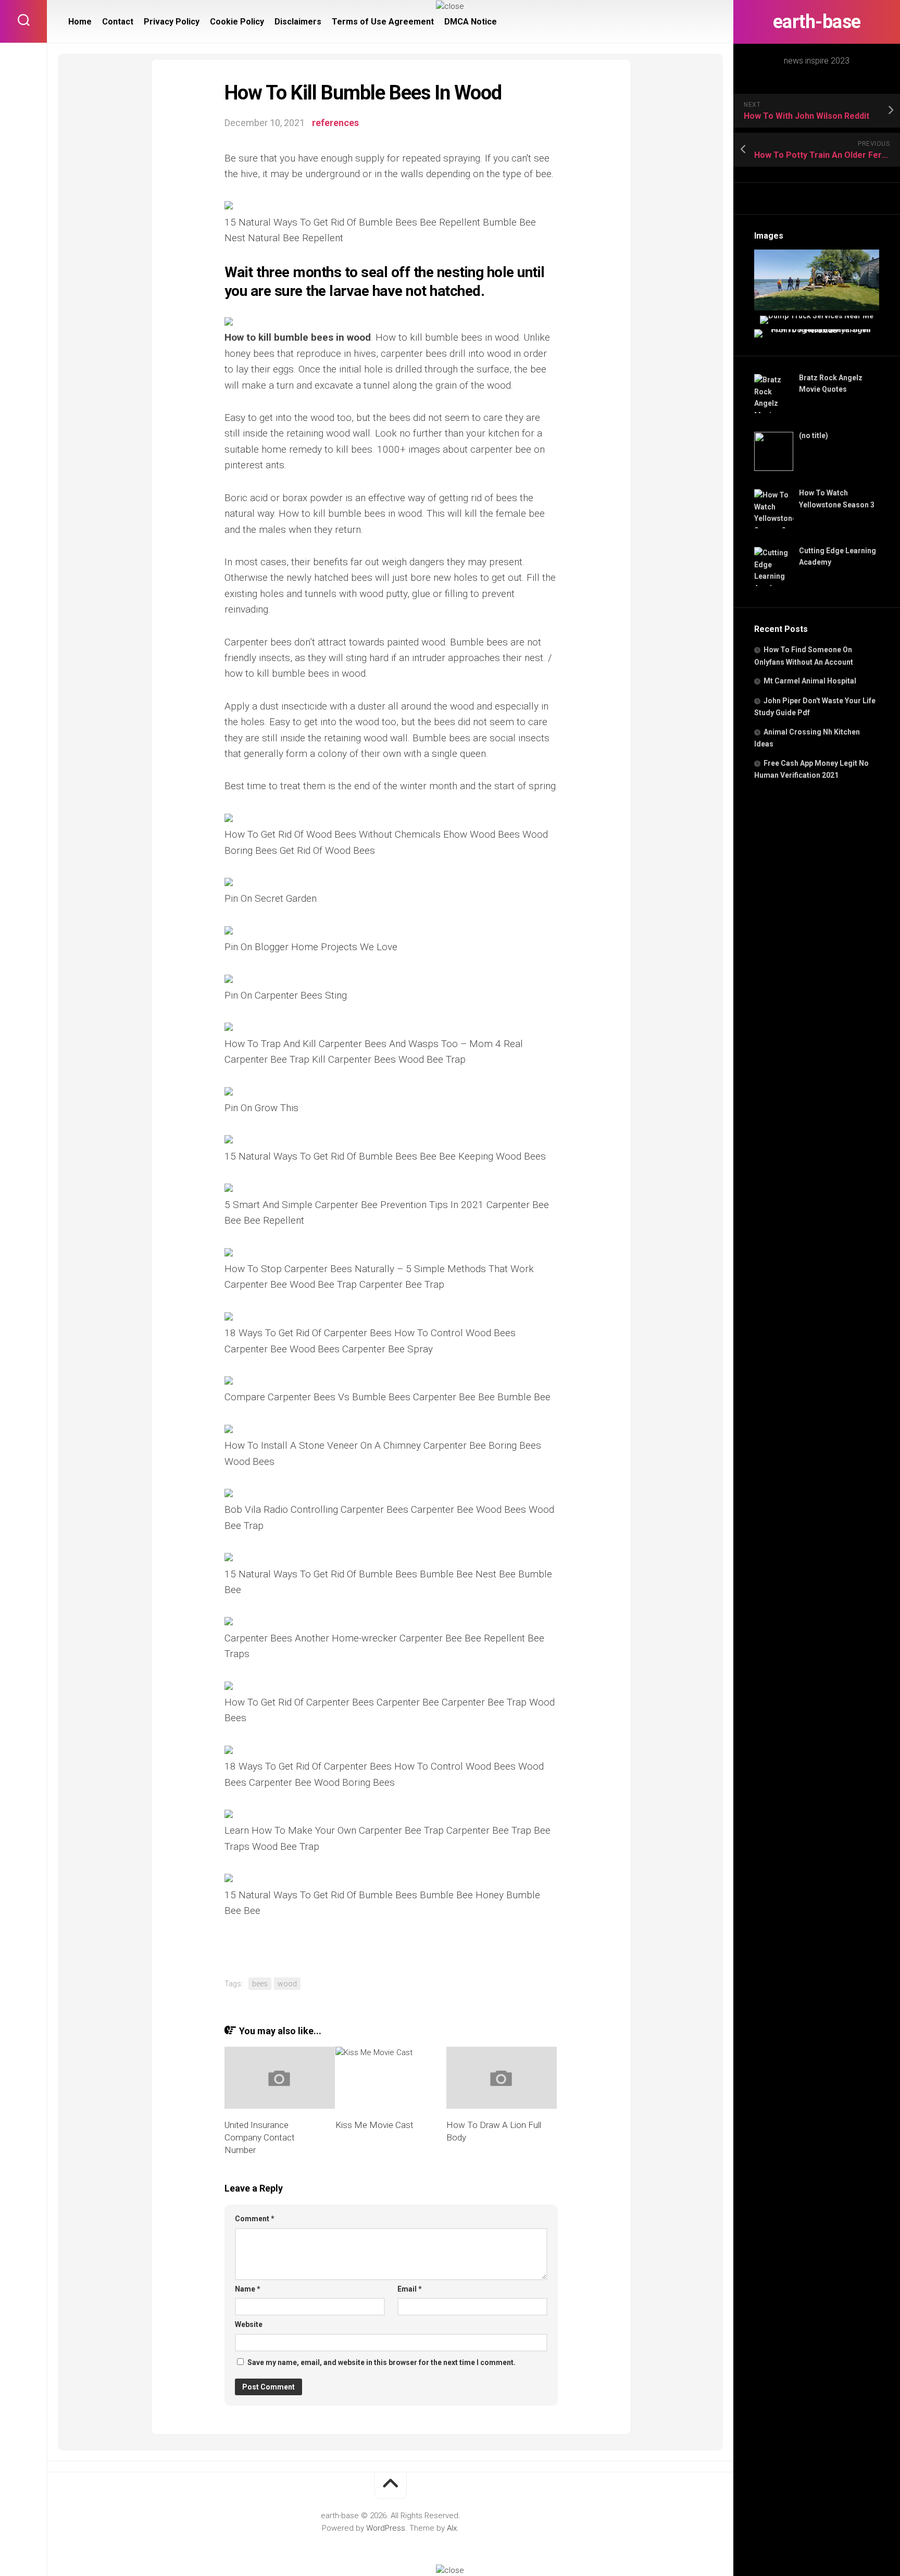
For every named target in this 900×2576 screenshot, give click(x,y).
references (335, 123)
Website (249, 2324)
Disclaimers (298, 22)
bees (260, 1984)
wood (287, 1984)
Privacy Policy (172, 22)
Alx (452, 2528)
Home (80, 22)
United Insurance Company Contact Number (260, 2137)
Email (410, 2289)
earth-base (817, 22)
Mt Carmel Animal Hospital (810, 681)
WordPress (386, 2528)
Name (248, 2289)
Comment (255, 2219)
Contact (118, 22)
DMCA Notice (471, 22)
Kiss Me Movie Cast (374, 2125)
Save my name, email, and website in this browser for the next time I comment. (382, 2362)
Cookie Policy (237, 22)
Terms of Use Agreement (383, 22)
